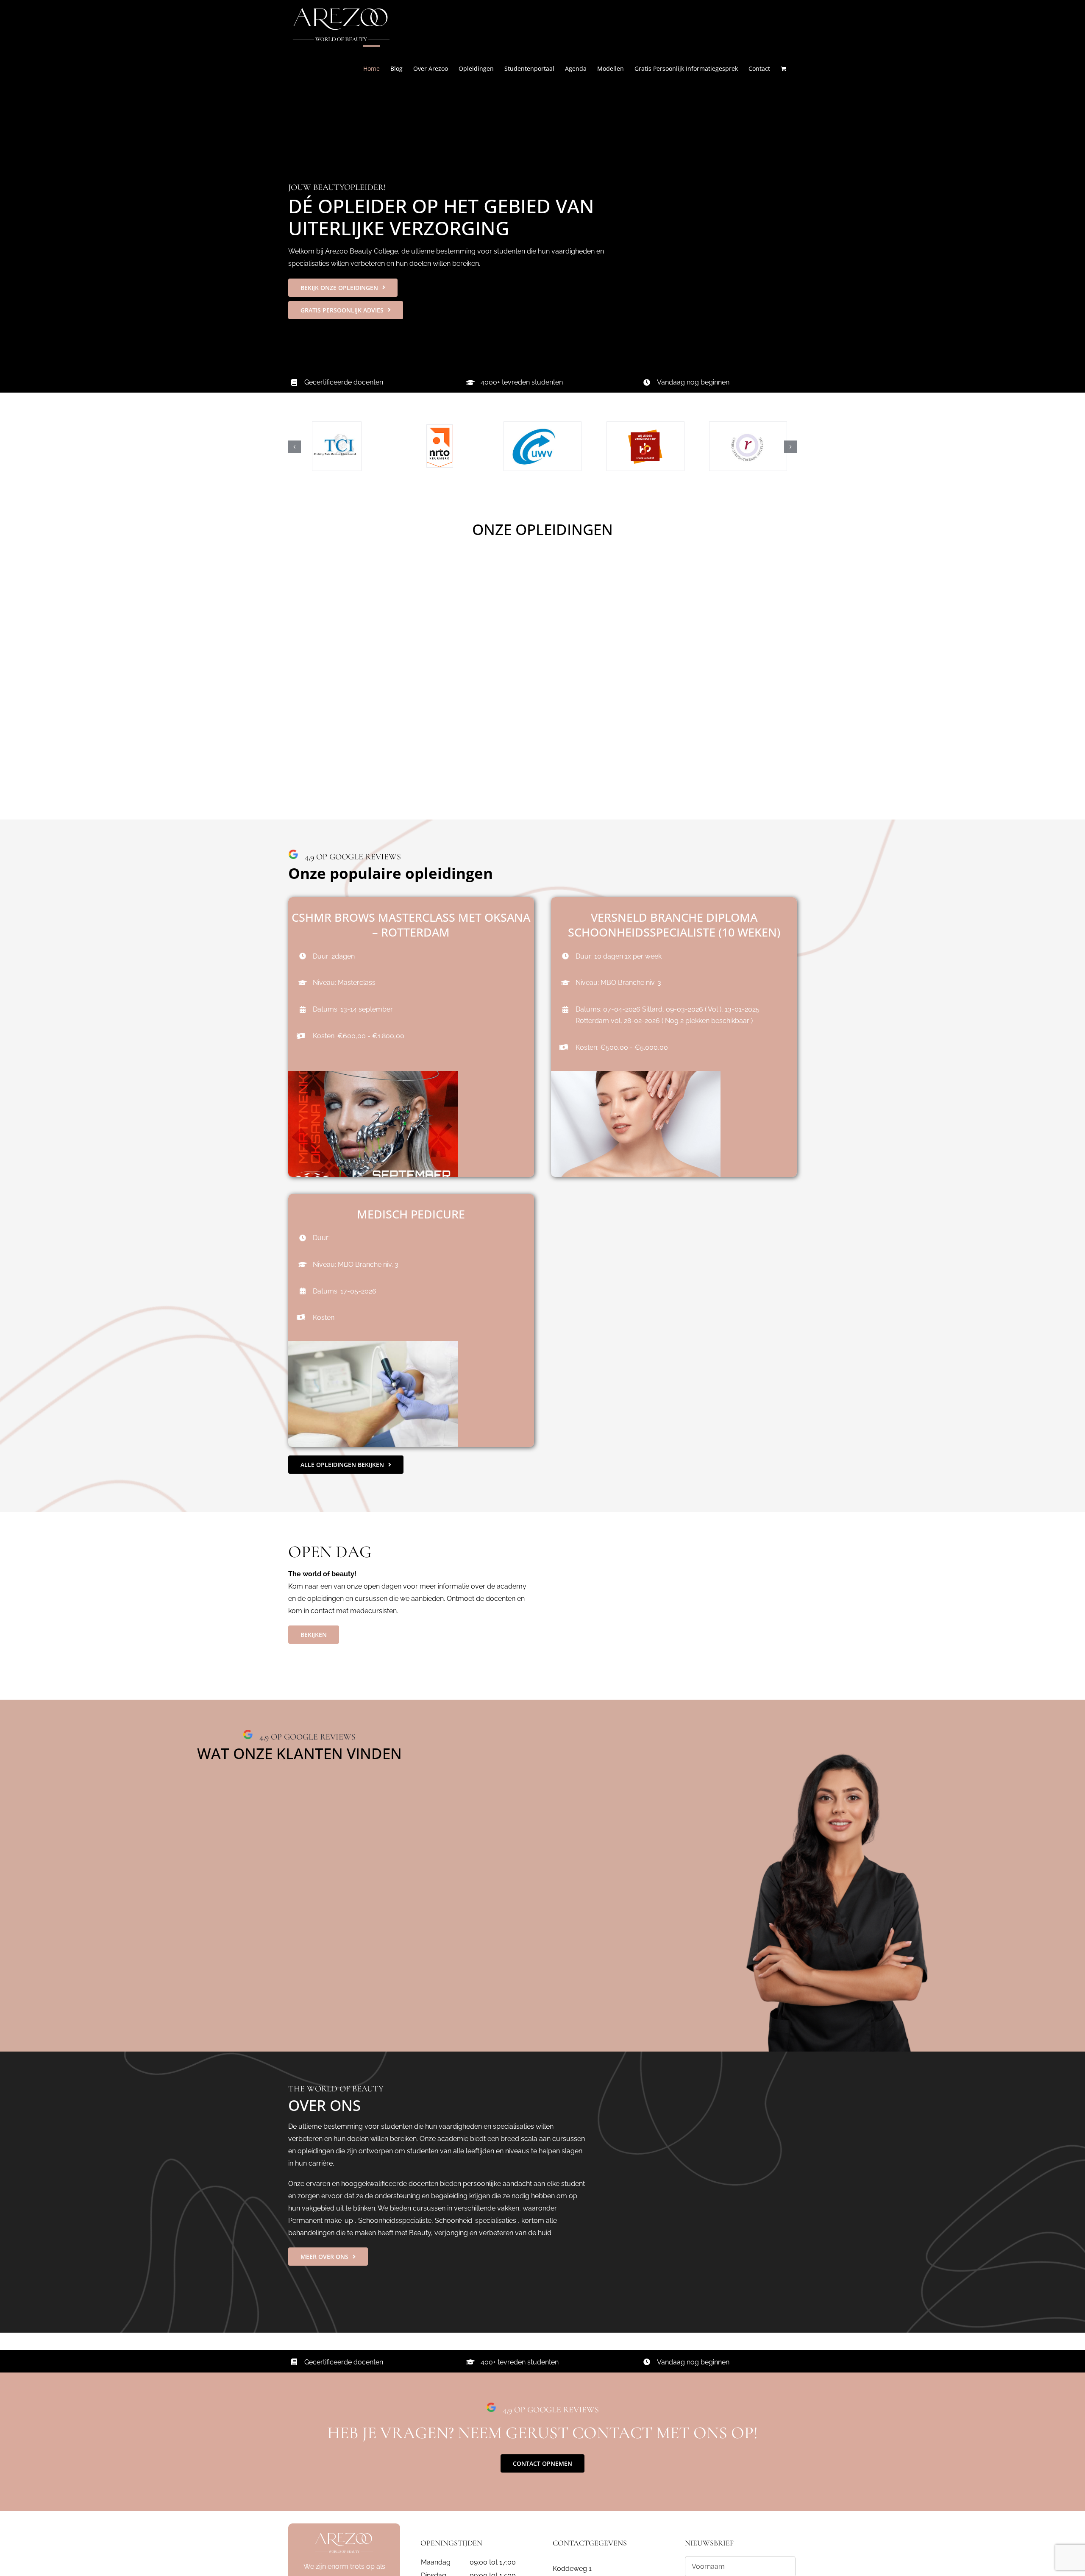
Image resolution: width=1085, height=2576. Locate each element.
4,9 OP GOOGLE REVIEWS (306, 1737)
